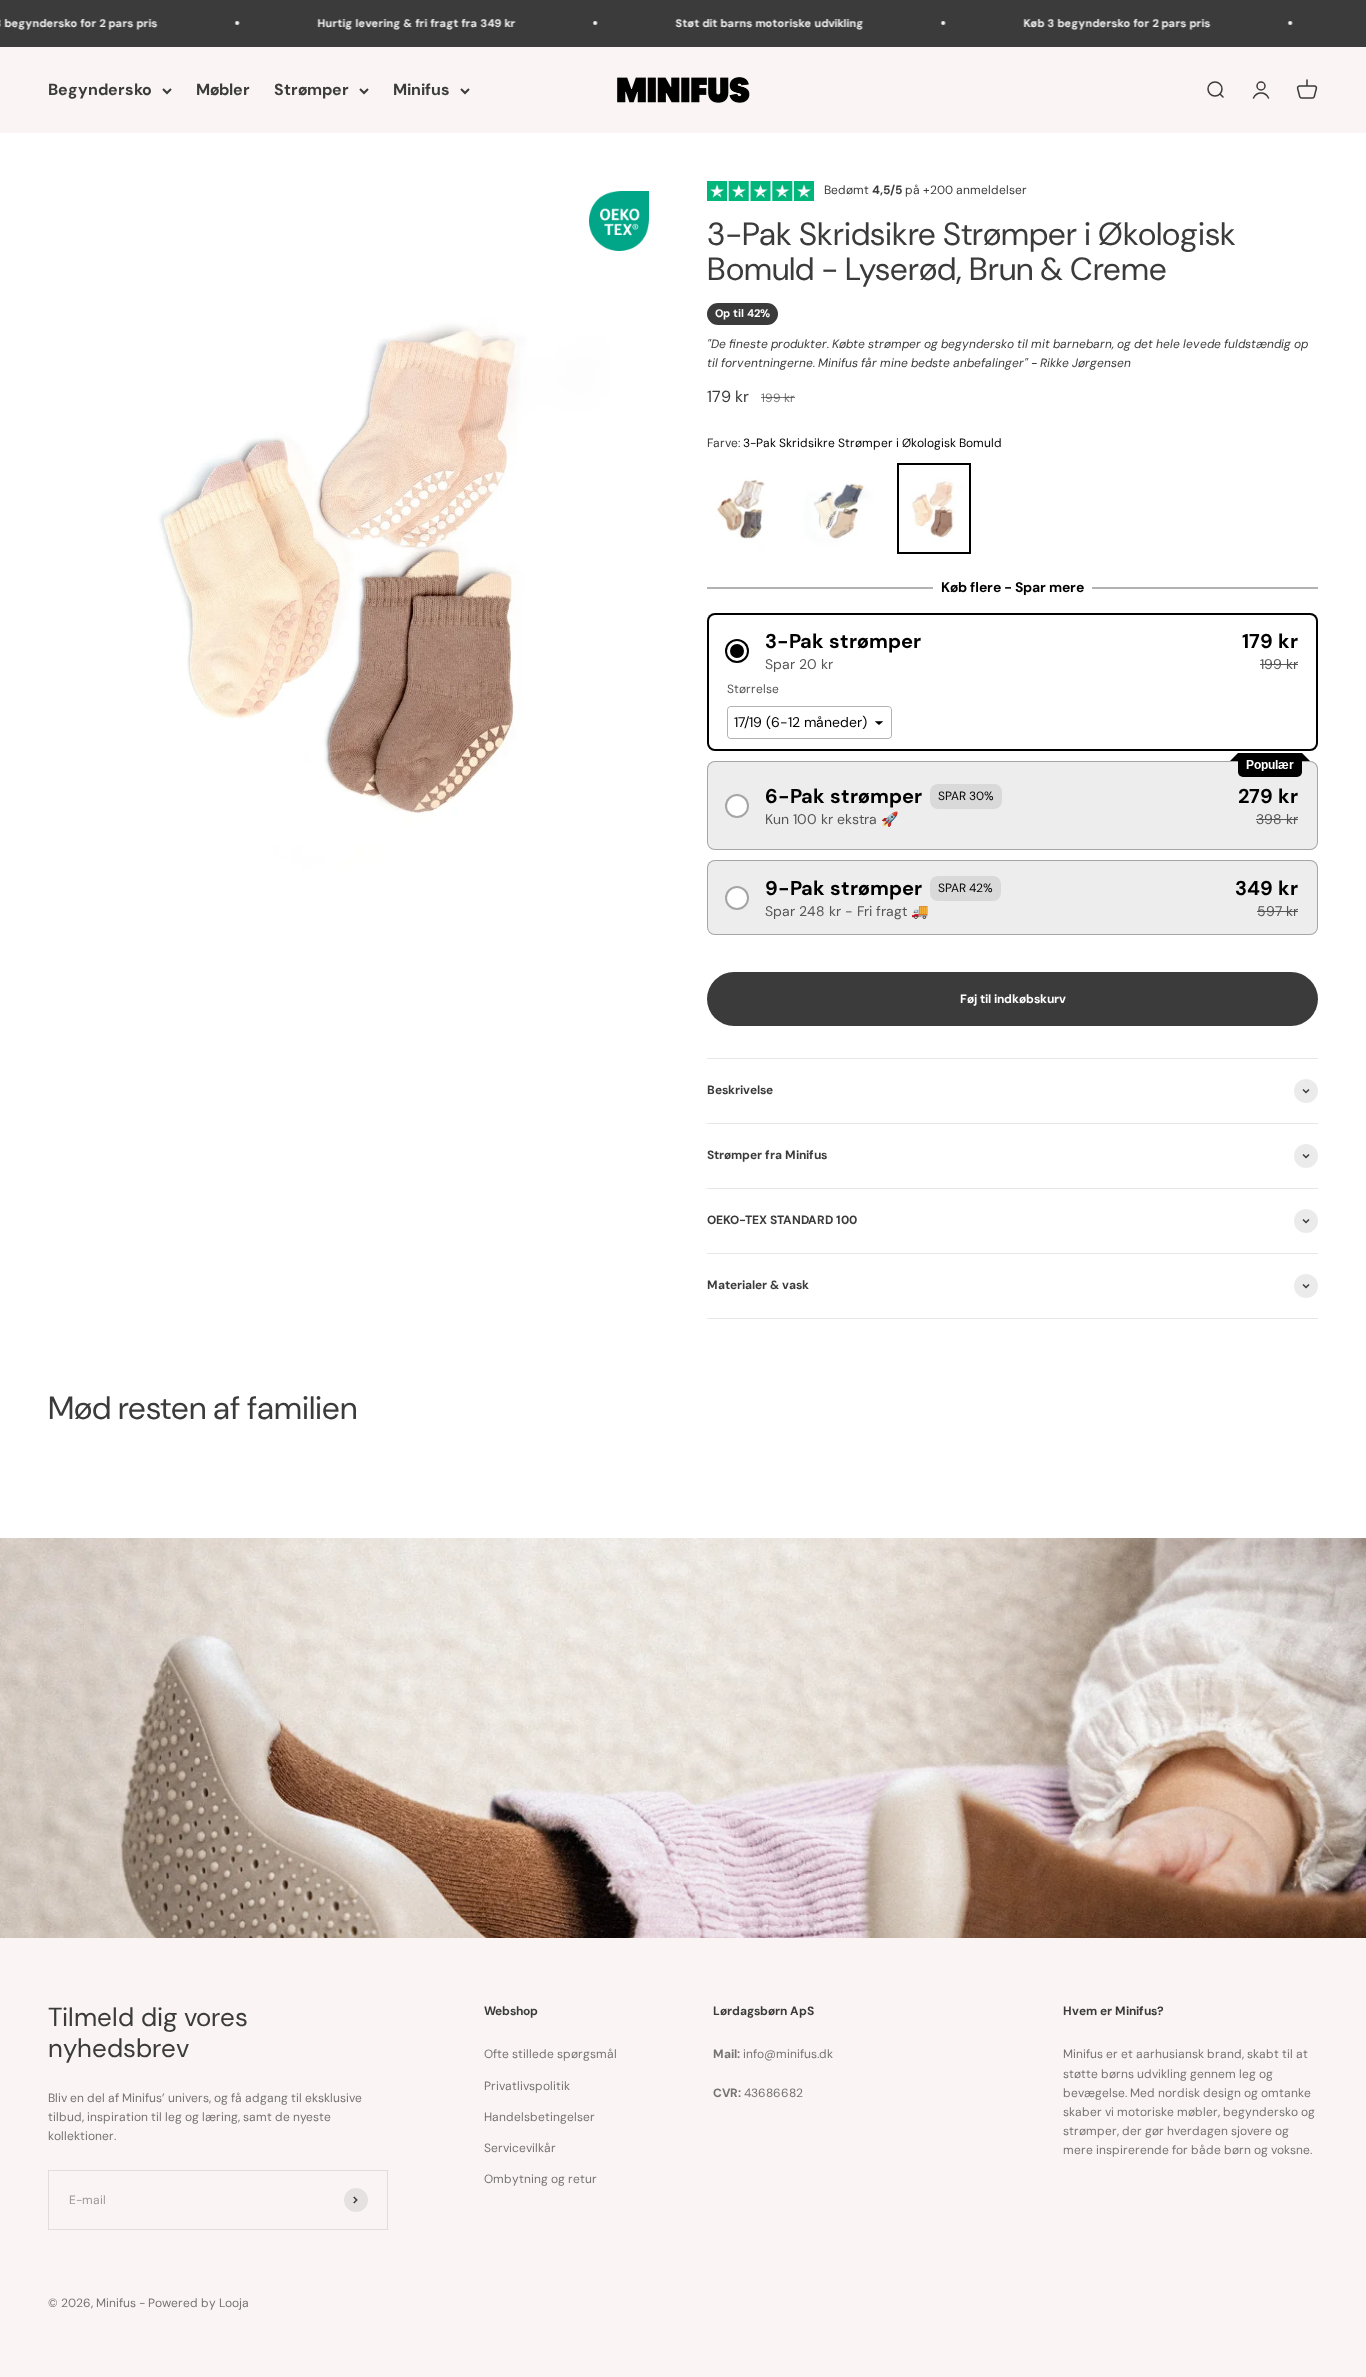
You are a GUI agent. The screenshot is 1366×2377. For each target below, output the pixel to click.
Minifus (421, 89)
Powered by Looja (198, 2303)
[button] (1012, 650)
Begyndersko (100, 89)
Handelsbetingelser (539, 2117)
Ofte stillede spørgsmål (550, 2054)
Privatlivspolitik (527, 2086)
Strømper (311, 89)
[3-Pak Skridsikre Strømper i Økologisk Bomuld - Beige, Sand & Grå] (747, 509)
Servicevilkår (520, 2148)
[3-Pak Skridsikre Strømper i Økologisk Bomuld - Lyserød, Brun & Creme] (939, 509)
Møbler (223, 89)
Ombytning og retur (540, 2179)
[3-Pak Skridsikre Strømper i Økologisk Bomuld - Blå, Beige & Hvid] (842, 509)
